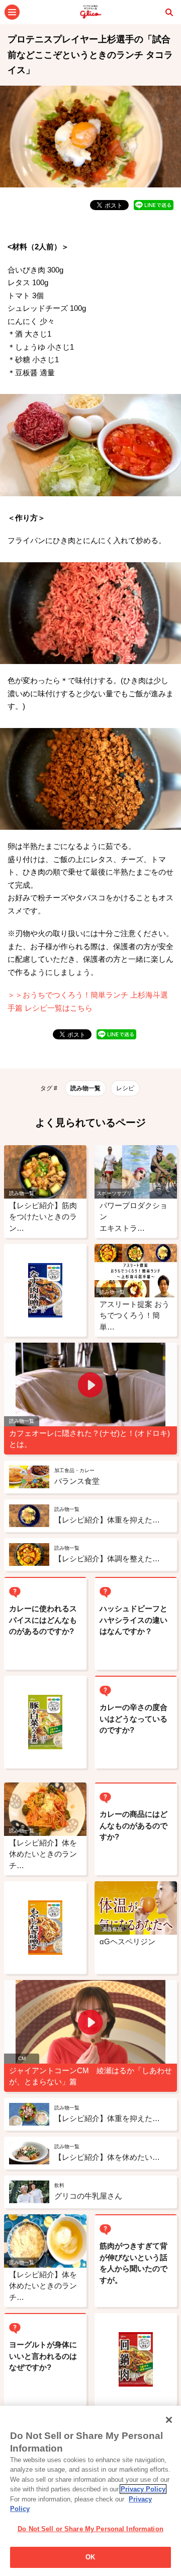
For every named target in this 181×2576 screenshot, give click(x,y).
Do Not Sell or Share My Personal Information (90, 2529)
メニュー (12, 12)
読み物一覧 (85, 1088)
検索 (169, 12)
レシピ (125, 1088)
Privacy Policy (143, 2489)
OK (90, 2557)
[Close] (169, 2420)
